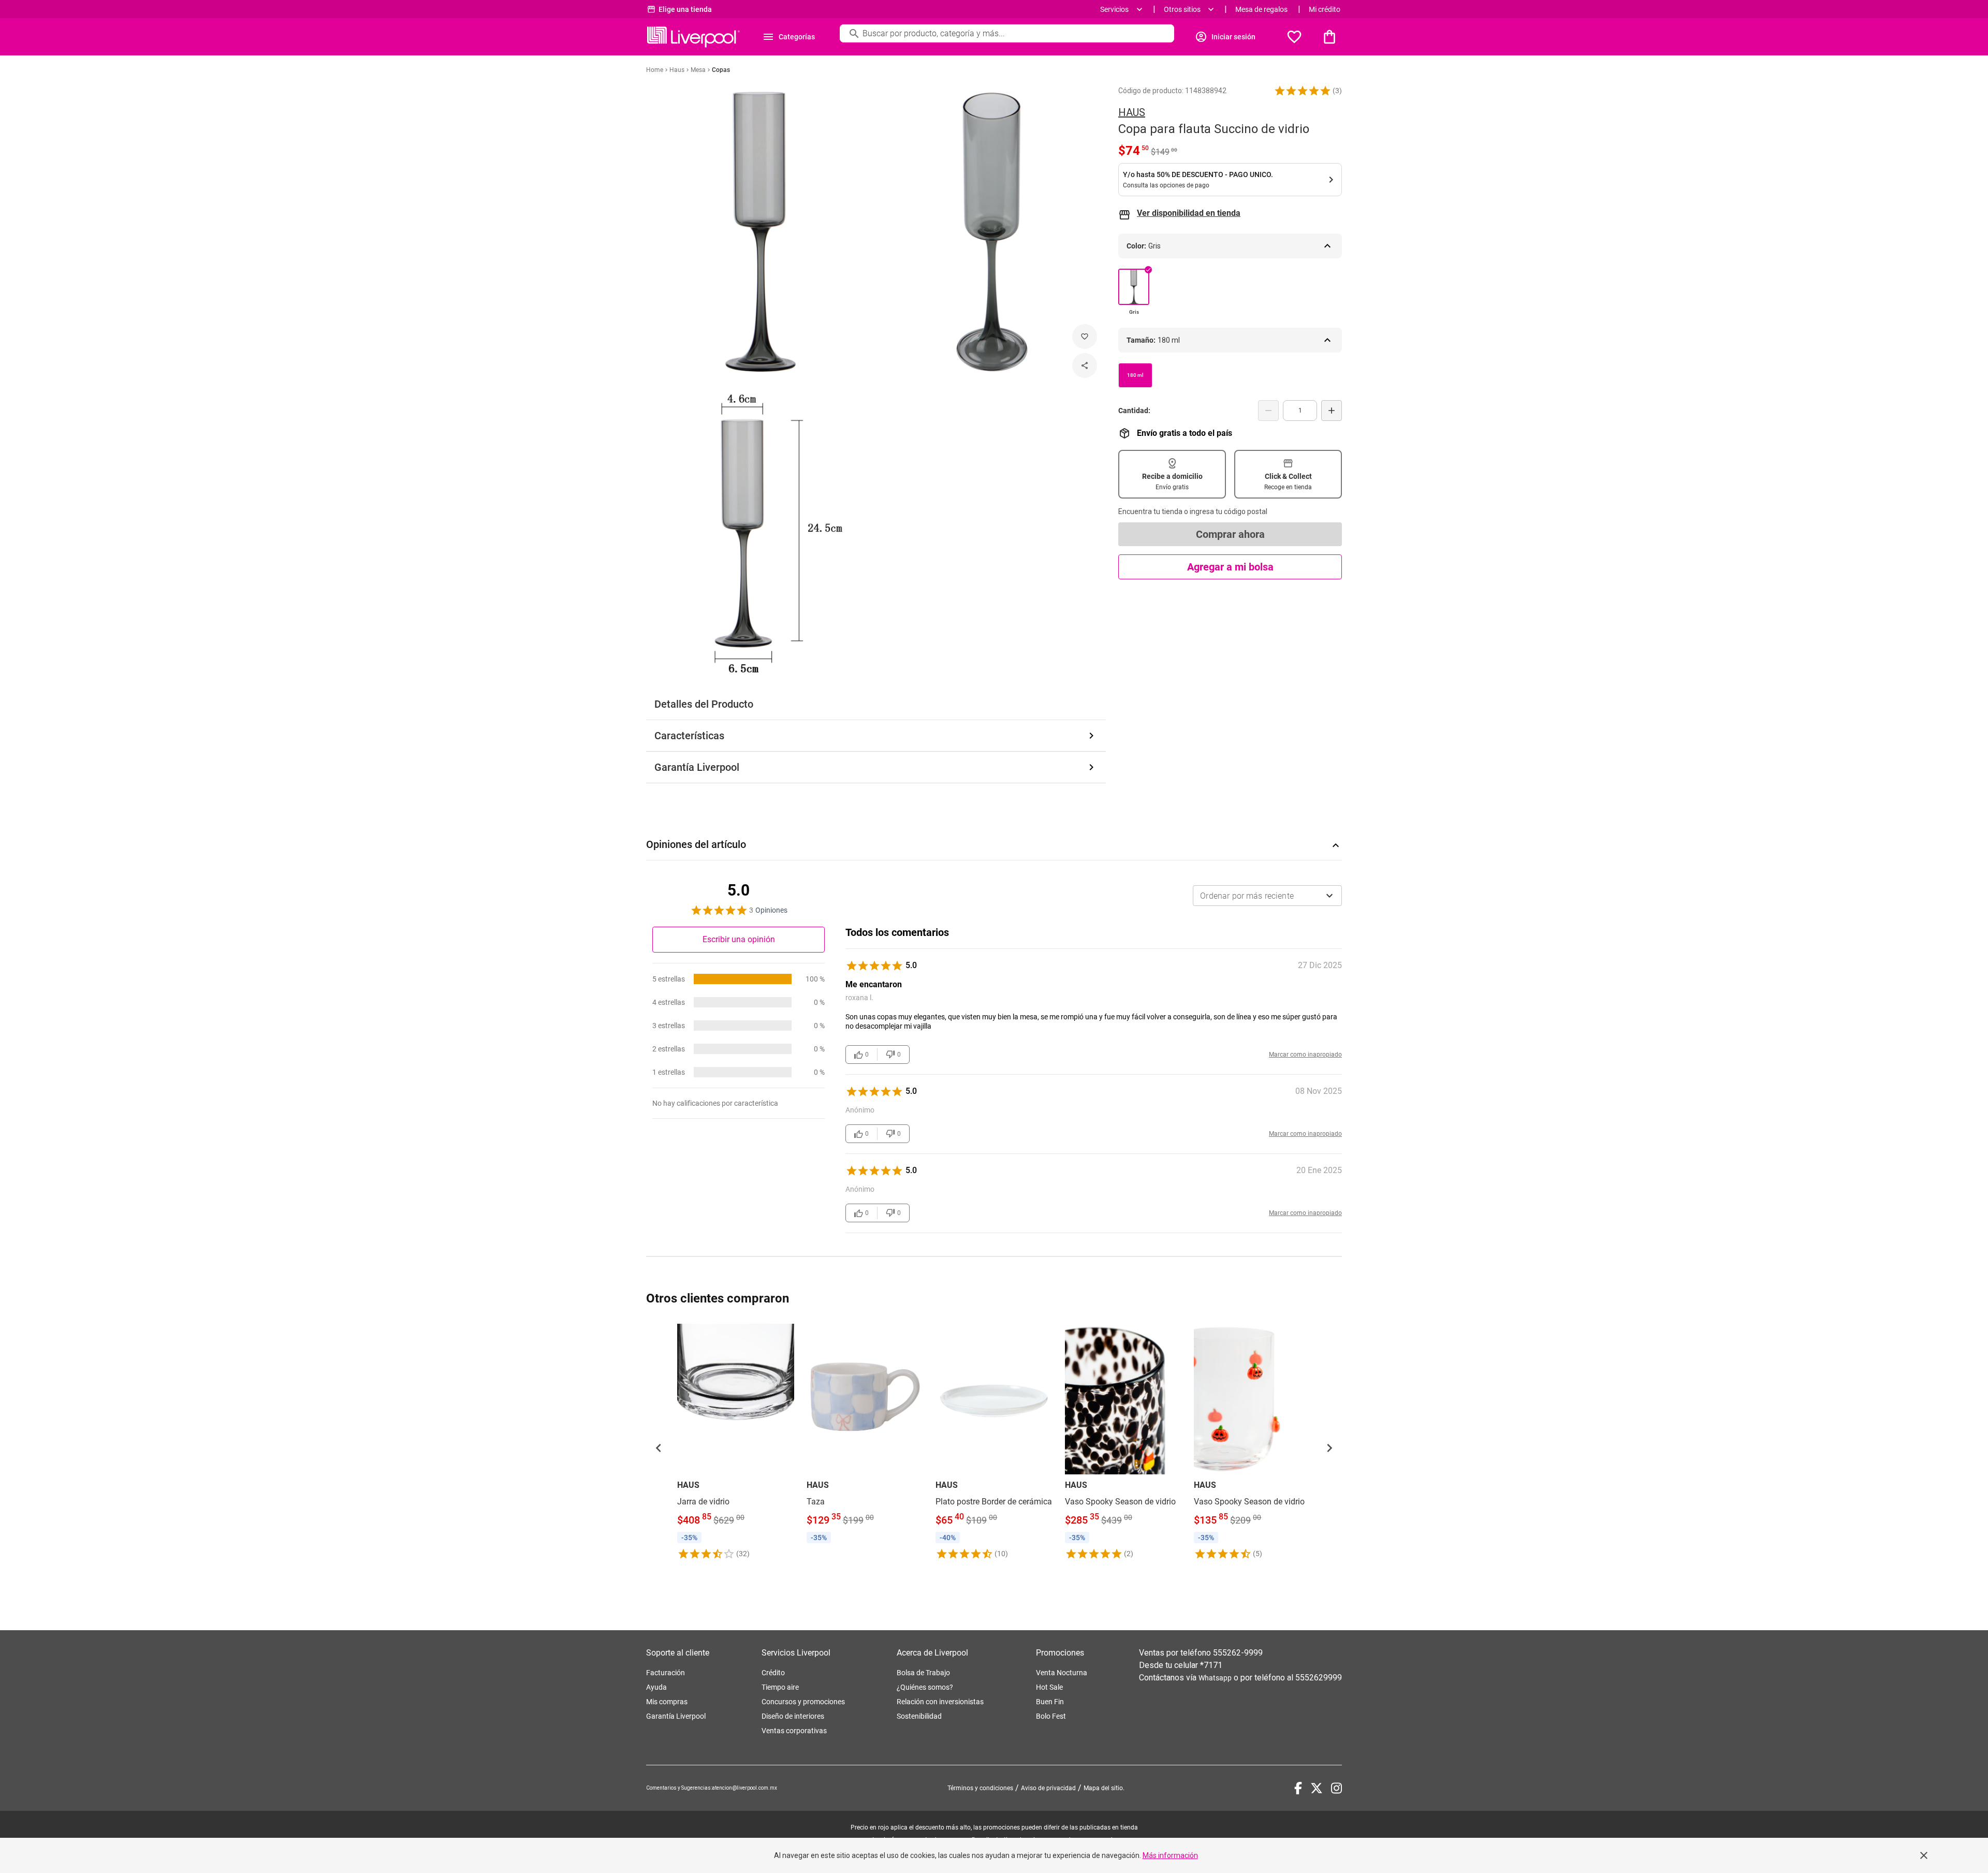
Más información (1170, 1855)
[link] (736, 1442)
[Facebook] (1298, 1788)
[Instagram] (1336, 1788)
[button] (1303, 91)
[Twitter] (1317, 1788)
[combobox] (1267, 896)
